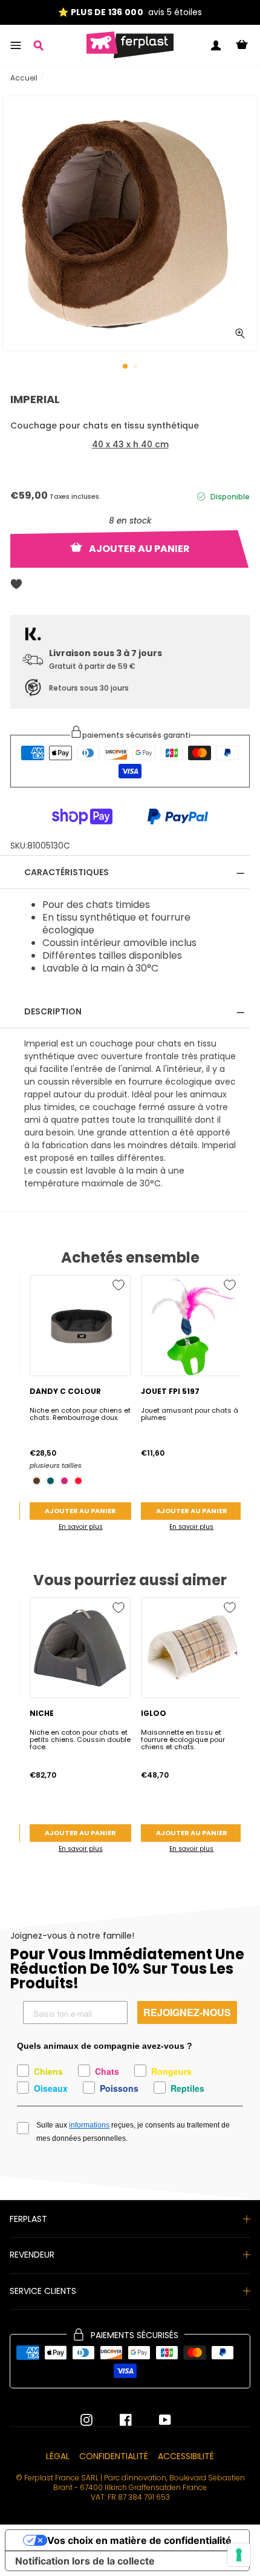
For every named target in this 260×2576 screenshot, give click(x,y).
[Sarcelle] (50, 1481)
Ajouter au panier (80, 1511)
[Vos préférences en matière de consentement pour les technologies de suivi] (239, 2555)
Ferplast (28, 2219)
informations (89, 2125)
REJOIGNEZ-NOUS (187, 2012)
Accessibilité (186, 2456)
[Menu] (16, 45)
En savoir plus (81, 1527)
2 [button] (137, 367)
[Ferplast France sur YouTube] (156, 2420)
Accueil (24, 78)
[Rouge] (78, 1481)
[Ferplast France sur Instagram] (86, 2420)
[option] (130, 12)
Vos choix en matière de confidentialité (139, 2540)
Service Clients (43, 2291)
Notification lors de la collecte (85, 2561)
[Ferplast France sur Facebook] (117, 2420)
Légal (58, 2456)
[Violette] (64, 1481)
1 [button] (126, 367)
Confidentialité (114, 2456)
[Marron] (37, 1481)
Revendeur (32, 2255)
